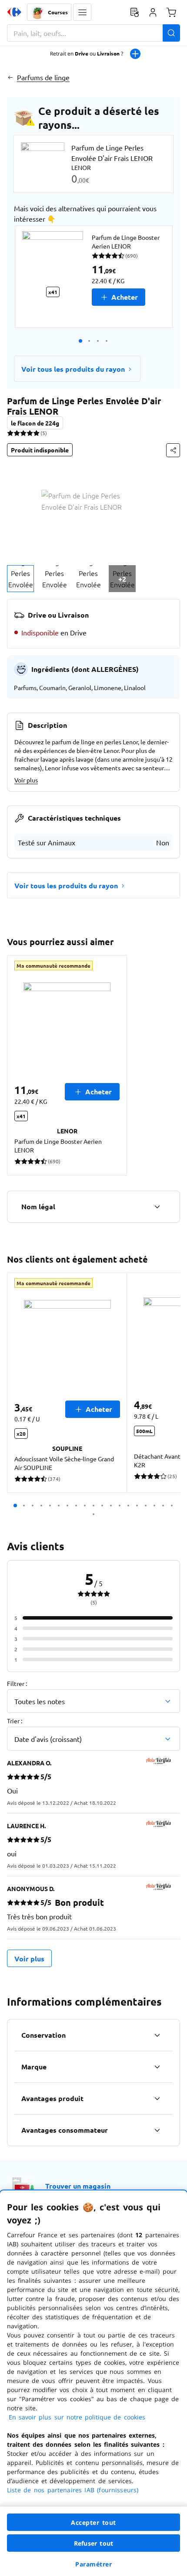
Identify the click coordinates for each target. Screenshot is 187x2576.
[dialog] (93, 2383)
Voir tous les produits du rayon (73, 369)
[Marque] (157, 2067)
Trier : (15, 1721)
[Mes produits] (134, 12)
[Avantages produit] (157, 2098)
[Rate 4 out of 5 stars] (30, 433)
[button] (82, 12)
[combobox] (93, 33)
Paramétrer (93, 2564)
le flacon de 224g (35, 423)
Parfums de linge (43, 77)
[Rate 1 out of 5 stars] (10, 433)
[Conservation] (157, 2035)
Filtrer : (17, 1683)
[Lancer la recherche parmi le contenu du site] (171, 33)
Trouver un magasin (78, 2186)
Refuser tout (93, 2543)
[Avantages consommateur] (157, 2130)
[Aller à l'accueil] (14, 12)
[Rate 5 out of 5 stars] (36, 433)
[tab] (20, 579)
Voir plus (26, 780)
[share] (173, 450)
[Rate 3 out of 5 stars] (23, 433)
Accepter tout (93, 2522)
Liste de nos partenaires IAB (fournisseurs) (73, 2490)
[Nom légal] (157, 1207)
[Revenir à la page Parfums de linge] (10, 77)
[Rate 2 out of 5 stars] (17, 433)
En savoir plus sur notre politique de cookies (77, 2417)
